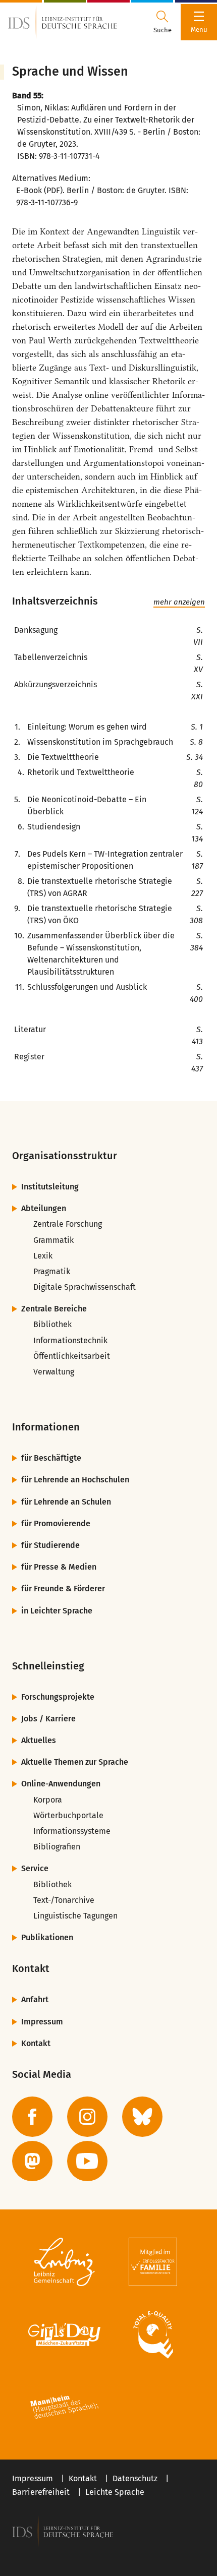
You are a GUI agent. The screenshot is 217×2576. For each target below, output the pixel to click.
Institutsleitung (50, 1187)
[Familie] (153, 2262)
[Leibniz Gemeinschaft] (64, 2262)
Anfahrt (35, 1999)
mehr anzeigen (179, 602)
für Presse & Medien (59, 1567)
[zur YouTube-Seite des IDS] (87, 2161)
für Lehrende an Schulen (66, 1502)
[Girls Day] (64, 2334)
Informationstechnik (70, 1340)
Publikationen (47, 1937)
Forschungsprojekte (58, 1697)
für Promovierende (56, 1523)
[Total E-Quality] (153, 2334)
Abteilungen (44, 1208)
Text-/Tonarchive (64, 1900)
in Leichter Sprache (57, 1611)
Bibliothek (52, 1324)
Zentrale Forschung (68, 1224)
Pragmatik (52, 1271)
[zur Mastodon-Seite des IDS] (32, 2161)
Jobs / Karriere (48, 1719)
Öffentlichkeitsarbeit (72, 1356)
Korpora (48, 1800)
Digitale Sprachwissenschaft (85, 1287)
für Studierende (50, 1545)
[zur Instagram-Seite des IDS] (87, 2117)
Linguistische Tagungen (75, 1916)
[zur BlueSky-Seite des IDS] (142, 2117)
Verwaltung (54, 1372)
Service (35, 1868)
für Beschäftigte (51, 1458)
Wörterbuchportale (68, 1815)
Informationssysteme (72, 1831)
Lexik (43, 1256)
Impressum (42, 2022)
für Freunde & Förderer (63, 1589)
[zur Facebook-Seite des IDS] (32, 2117)
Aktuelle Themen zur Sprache (75, 1762)
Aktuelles (39, 1740)
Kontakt (36, 2043)
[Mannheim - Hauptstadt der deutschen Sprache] (64, 2407)
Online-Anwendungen (61, 1784)
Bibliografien (57, 1847)
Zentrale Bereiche (54, 1309)
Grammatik (53, 1240)
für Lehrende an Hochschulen (75, 1480)
